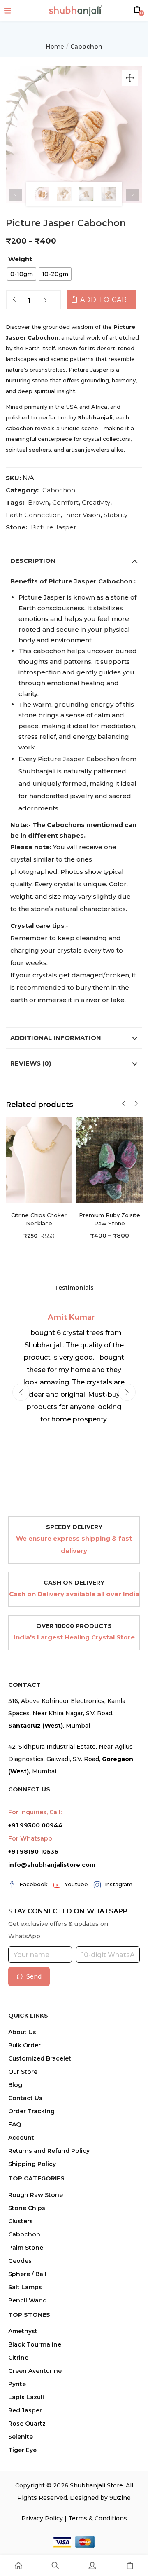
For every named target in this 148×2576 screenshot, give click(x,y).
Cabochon (86, 47)
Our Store (23, 2072)
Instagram (119, 1884)
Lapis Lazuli (26, 2397)
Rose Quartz (27, 2424)
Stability (116, 515)
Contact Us (25, 2098)
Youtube (76, 1884)
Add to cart (106, 300)
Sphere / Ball (27, 2274)
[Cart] (130, 2566)
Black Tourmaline (35, 2344)
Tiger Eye (22, 2450)
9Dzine (120, 2498)
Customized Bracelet (40, 2058)
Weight (20, 259)
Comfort (65, 502)
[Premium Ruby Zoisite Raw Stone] (110, 1160)
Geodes (20, 2261)
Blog (15, 2085)
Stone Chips (27, 2208)
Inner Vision (82, 515)
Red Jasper (25, 2410)
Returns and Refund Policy (49, 2151)
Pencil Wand (28, 2300)
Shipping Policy (32, 2164)
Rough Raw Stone (36, 2195)
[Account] (92, 2566)
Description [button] (33, 561)
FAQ (15, 2124)
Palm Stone (26, 2248)
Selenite (21, 2437)
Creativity (96, 502)
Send (34, 1976)
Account (21, 2138)
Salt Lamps (25, 2287)
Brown (38, 502)
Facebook (34, 1884)
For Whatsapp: (31, 1838)
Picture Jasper (53, 527)
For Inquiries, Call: (35, 1812)
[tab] (74, 561)
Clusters (21, 2221)
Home (55, 47)
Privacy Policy (42, 2518)
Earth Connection (33, 515)
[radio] (22, 274)
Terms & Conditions (98, 2518)
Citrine (18, 2358)
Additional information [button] (56, 1038)
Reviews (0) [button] (31, 1063)
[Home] (18, 2566)
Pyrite (17, 2384)
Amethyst (23, 2331)
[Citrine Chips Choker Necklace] (39, 1160)
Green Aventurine (35, 2371)
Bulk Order (24, 2045)
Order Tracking (31, 2111)
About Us (22, 2032)
